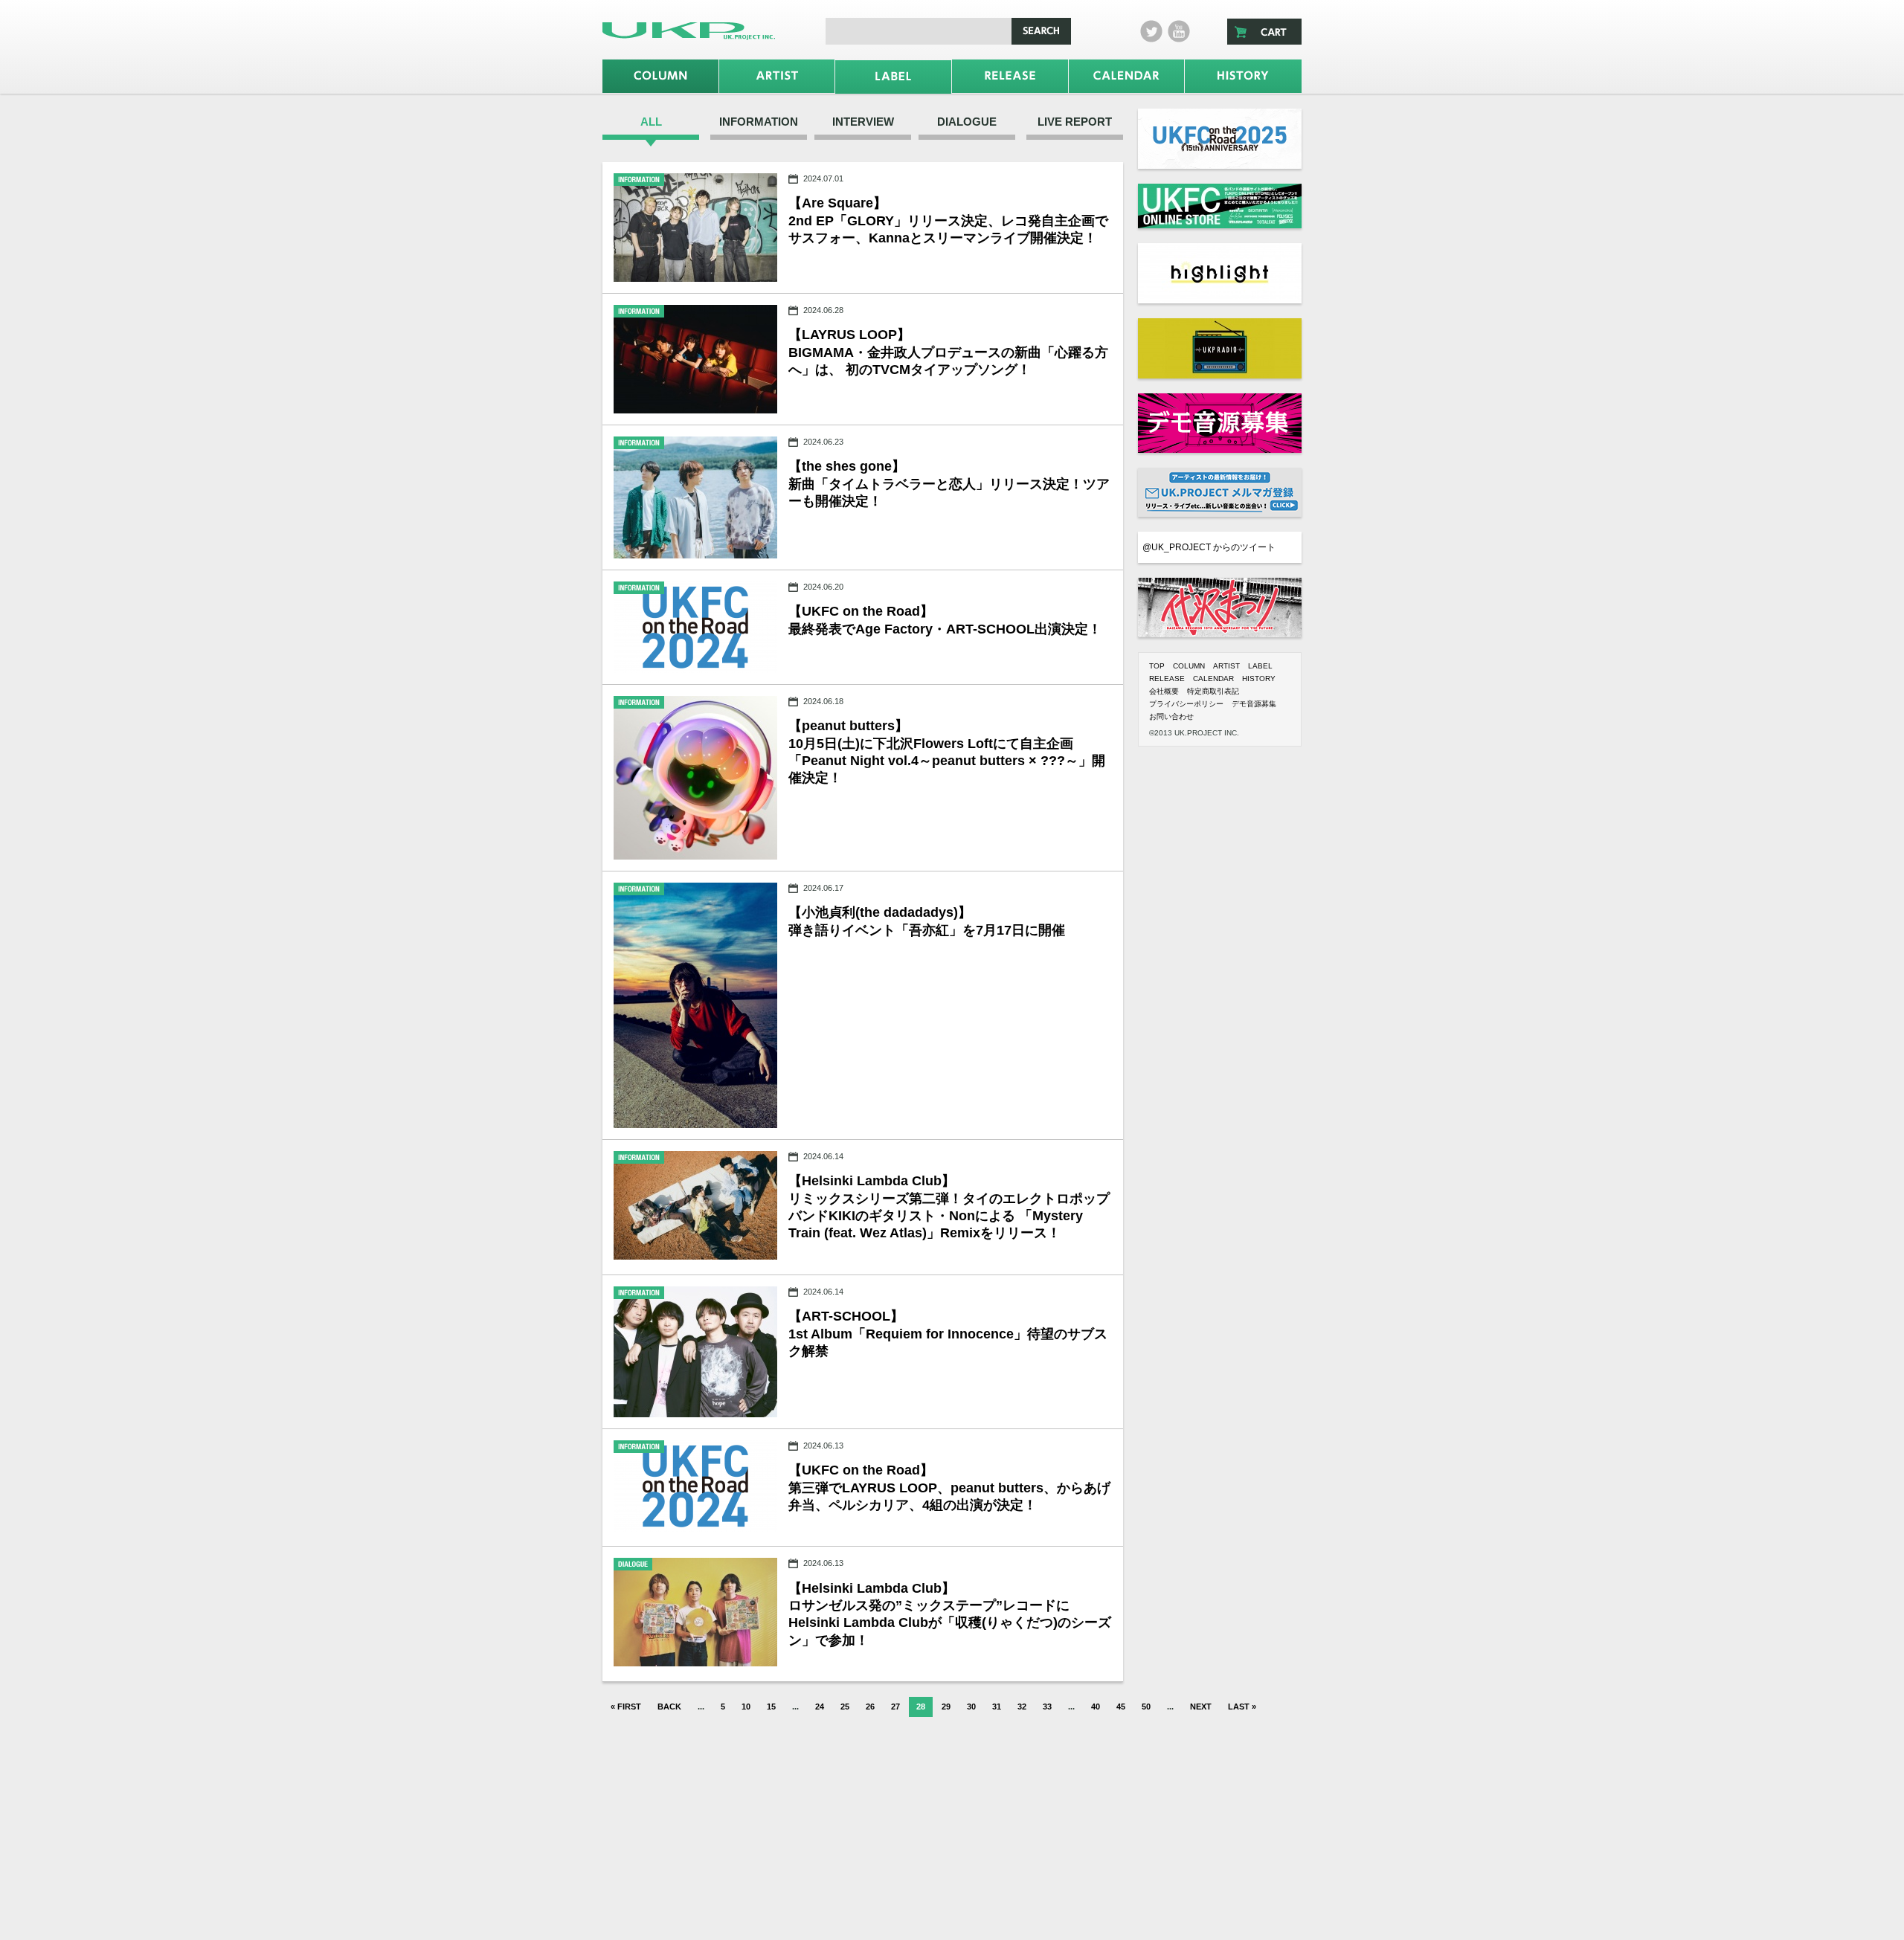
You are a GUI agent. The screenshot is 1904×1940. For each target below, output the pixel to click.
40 (1096, 1707)
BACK (669, 1707)
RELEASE (1167, 679)
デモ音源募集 (1254, 704)
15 (771, 1707)
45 (1121, 1707)
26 (870, 1707)
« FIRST (626, 1707)
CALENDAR (1213, 679)
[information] (695, 228)
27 (895, 1707)
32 (1022, 1707)
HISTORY (1259, 679)
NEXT (1201, 1707)
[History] (1243, 76)
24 (820, 1707)
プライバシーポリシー (1186, 704)
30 (971, 1707)
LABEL (1260, 666)
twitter (1151, 31)
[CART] (1264, 32)
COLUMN (1189, 666)
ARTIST (1226, 666)
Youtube (1179, 31)
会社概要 (1164, 691)
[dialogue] (695, 1612)
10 (746, 1707)
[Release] (1010, 76)
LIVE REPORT (1075, 122)
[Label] (893, 77)
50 (1146, 1707)
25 (845, 1707)
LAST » (1242, 1707)
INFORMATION (759, 122)
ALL (651, 122)
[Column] (660, 76)
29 (946, 1707)
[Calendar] (1127, 76)
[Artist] (777, 76)
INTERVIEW (863, 122)
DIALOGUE (967, 122)
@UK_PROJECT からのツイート (1209, 547)
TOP (1157, 666)
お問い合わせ (1171, 716)
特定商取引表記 (1213, 691)
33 (1047, 1707)
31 (997, 1707)
